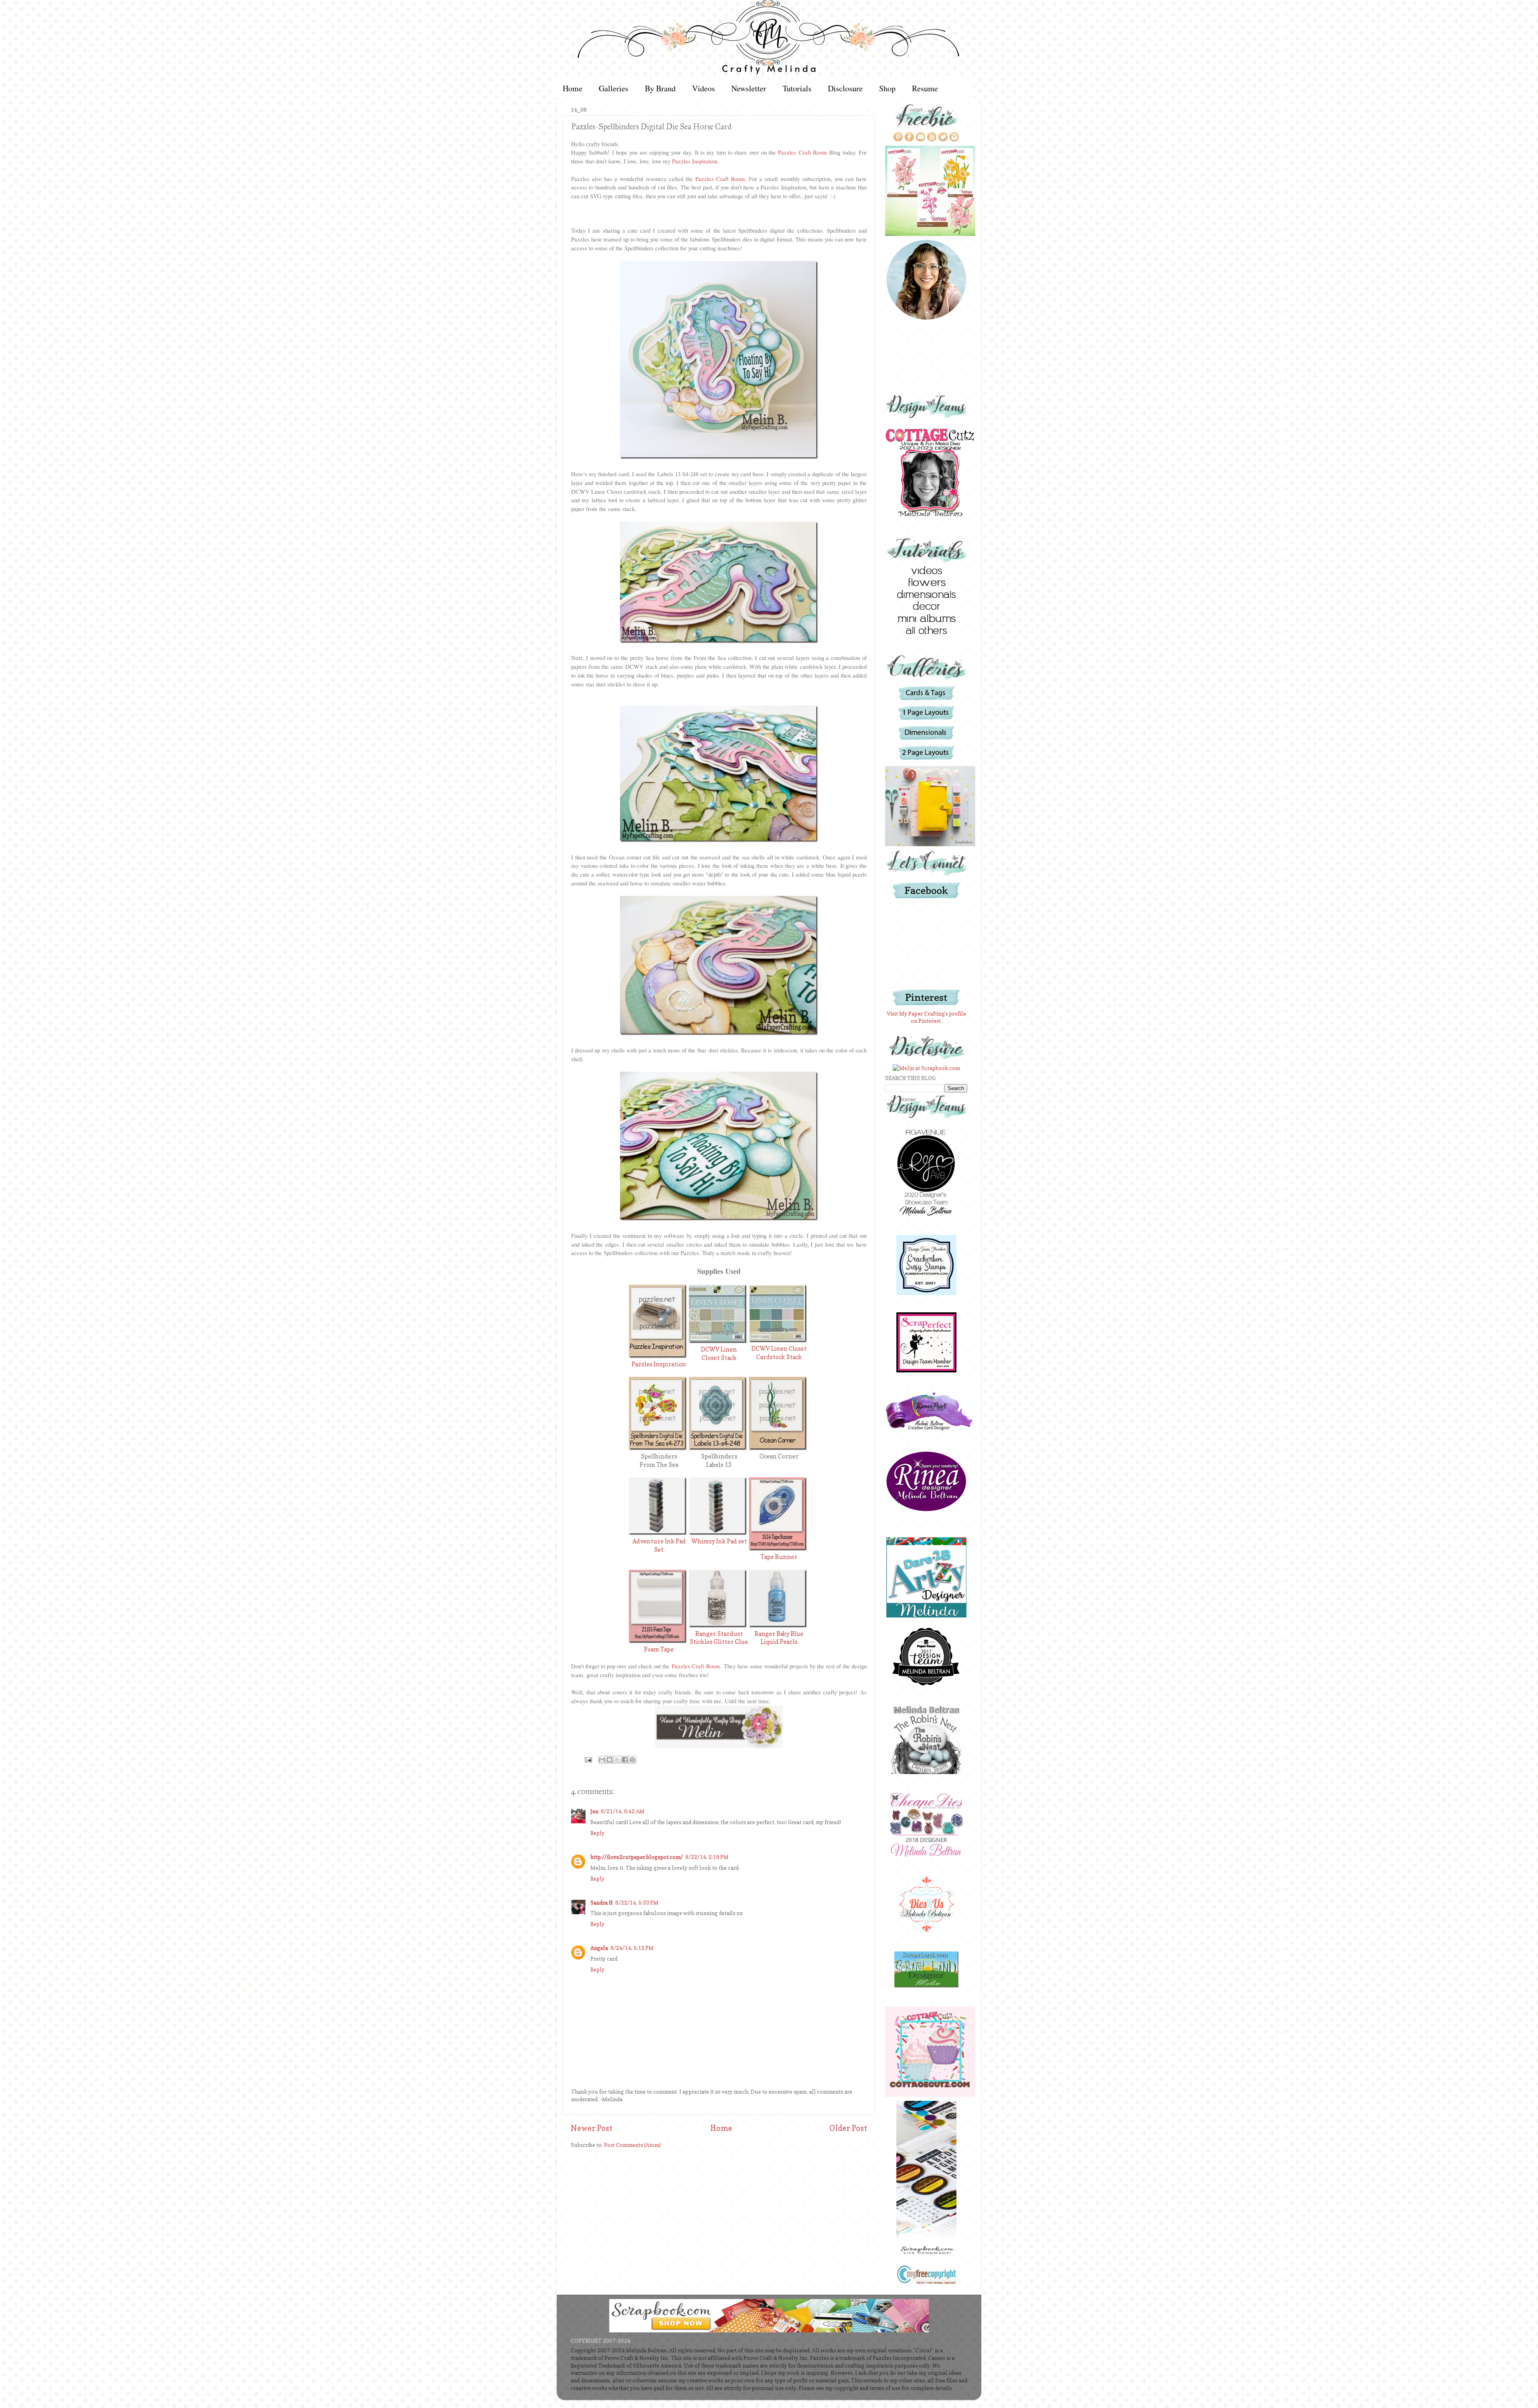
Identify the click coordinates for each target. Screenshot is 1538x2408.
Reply (597, 1833)
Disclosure (845, 88)
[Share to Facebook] (625, 1760)
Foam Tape (659, 1650)
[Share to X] (617, 1760)
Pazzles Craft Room (802, 152)
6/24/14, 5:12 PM (632, 1948)
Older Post (848, 2128)
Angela (599, 1948)
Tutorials (797, 88)
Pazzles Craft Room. (697, 1666)
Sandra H (602, 1903)
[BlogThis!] (610, 1760)
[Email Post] (588, 1759)
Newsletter (749, 88)
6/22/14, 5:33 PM (637, 1903)
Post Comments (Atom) (632, 2145)
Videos (704, 88)
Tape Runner (779, 1557)
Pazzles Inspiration (695, 161)
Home (573, 88)
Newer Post (592, 2128)
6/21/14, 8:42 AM (623, 1811)
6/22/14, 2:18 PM (707, 1857)
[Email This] (602, 1760)
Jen (594, 1811)
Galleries (614, 88)
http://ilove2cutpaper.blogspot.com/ (637, 1857)
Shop (887, 88)
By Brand (660, 88)
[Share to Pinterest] (632, 1760)
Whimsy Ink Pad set (719, 1541)
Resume (925, 88)
